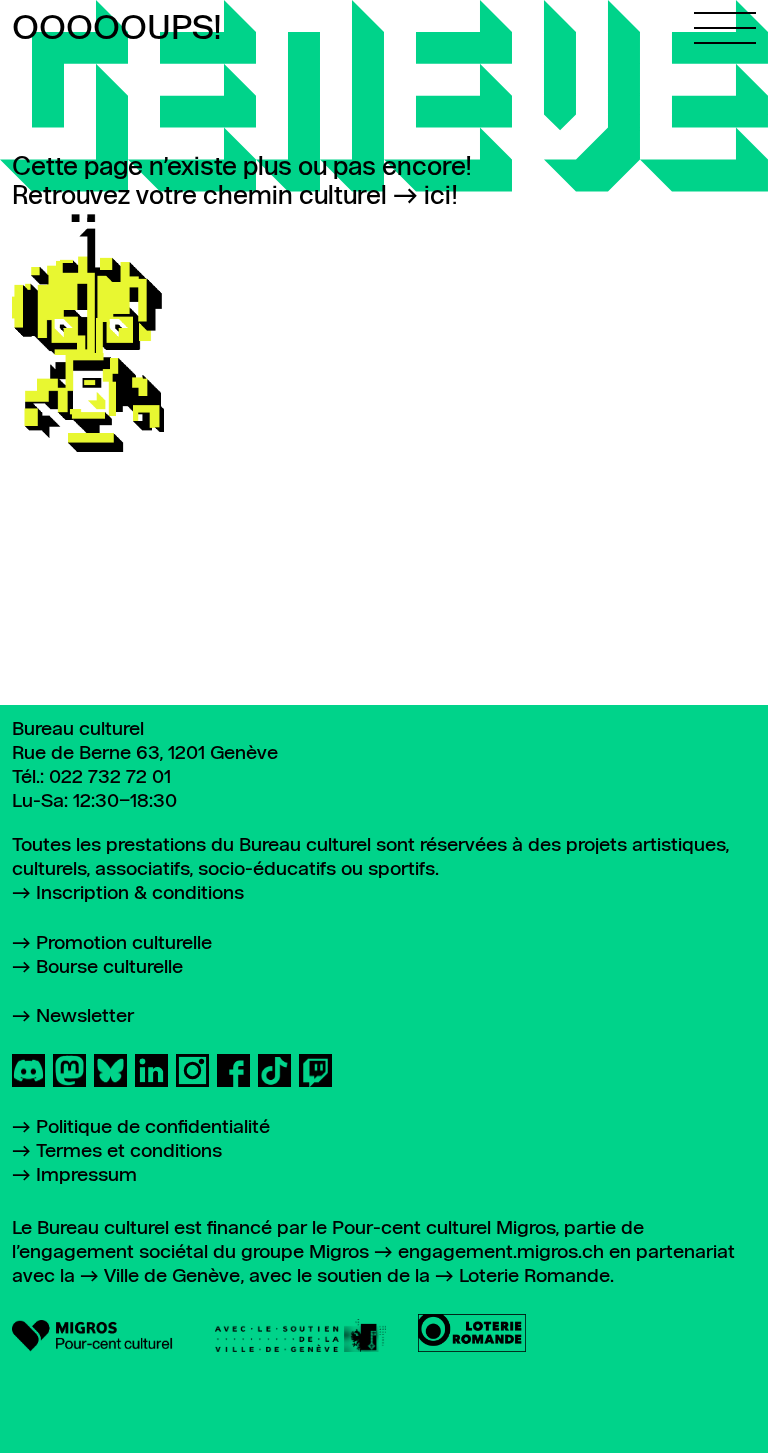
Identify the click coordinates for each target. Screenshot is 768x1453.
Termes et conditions (129, 1151)
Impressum (86, 1175)
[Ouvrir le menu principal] (725, 22)
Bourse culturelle (109, 967)
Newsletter (85, 1016)
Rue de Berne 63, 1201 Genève (145, 753)
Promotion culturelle (124, 943)
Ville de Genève (172, 1276)
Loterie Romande (534, 1276)
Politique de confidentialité (153, 1127)
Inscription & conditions (140, 893)
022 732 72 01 (110, 777)
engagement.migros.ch (501, 1252)
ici (438, 197)
